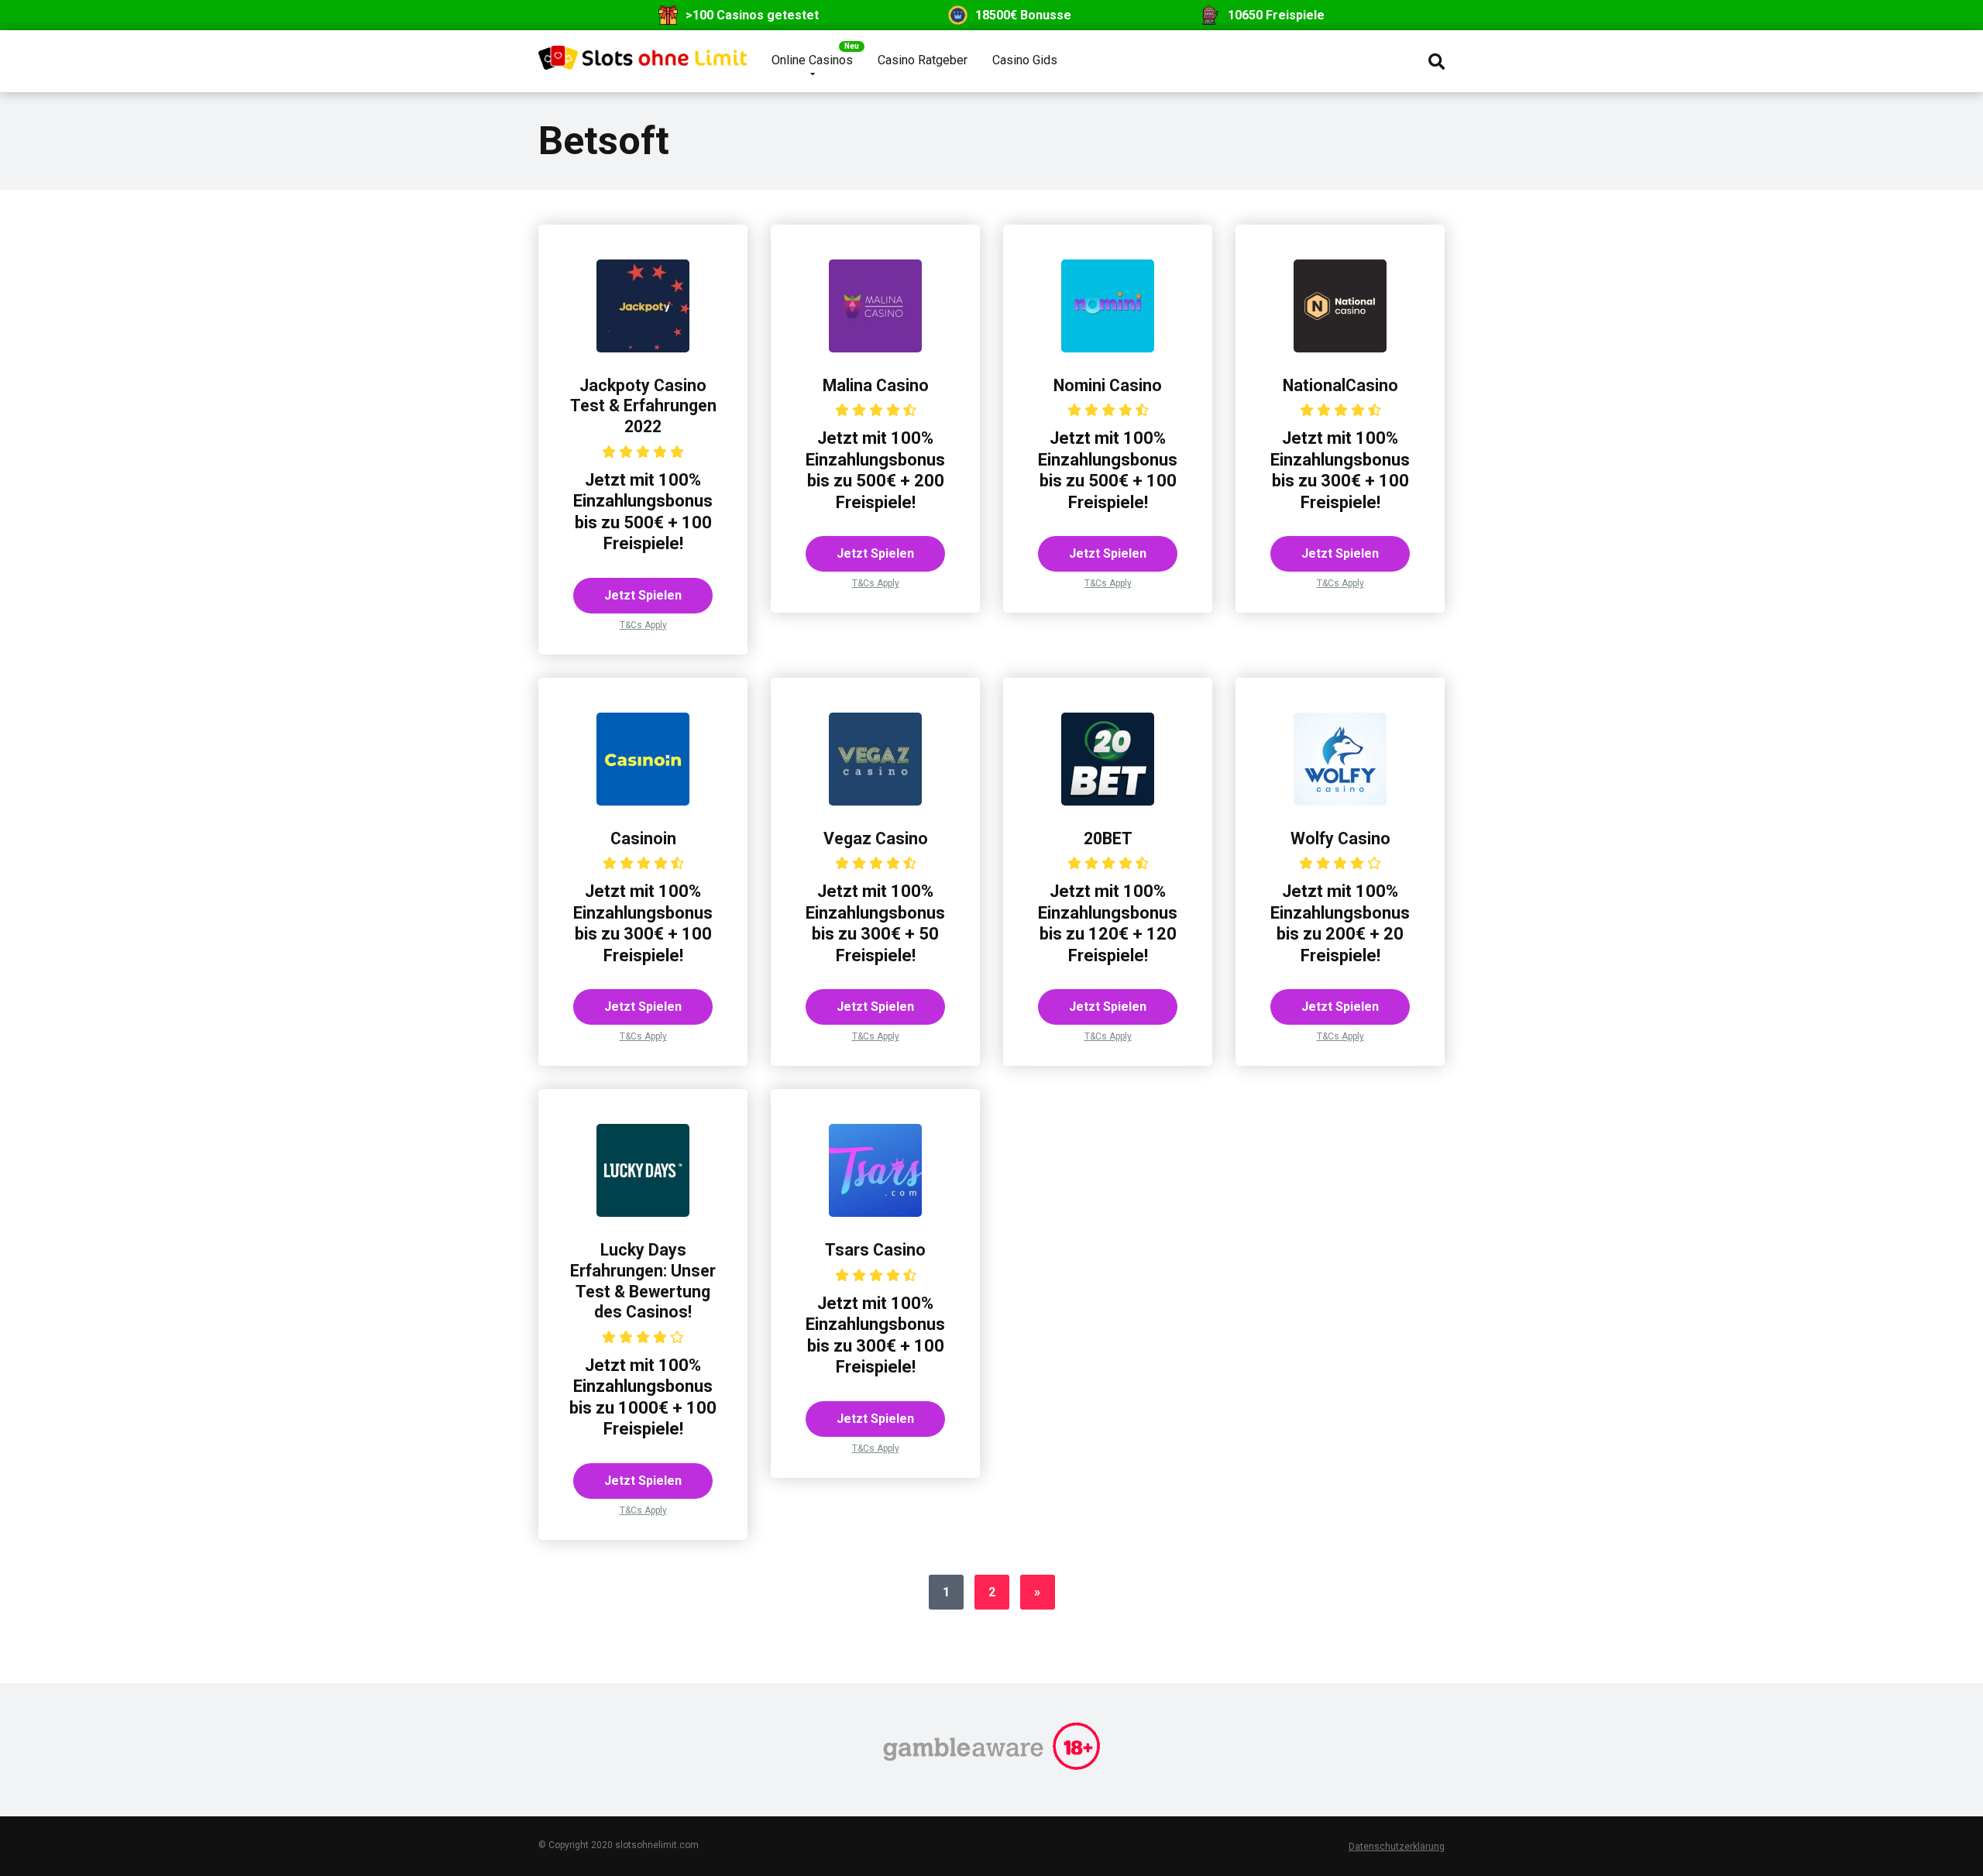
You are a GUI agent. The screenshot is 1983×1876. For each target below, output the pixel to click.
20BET (1108, 838)
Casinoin (643, 838)
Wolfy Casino (1340, 838)
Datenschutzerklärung (1397, 1847)
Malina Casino (876, 385)
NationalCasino (1340, 385)
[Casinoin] (643, 801)
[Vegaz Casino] (875, 801)
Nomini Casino (1108, 385)
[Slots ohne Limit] (643, 52)
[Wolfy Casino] (1340, 801)
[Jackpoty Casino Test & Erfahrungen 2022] (643, 348)
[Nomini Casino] (1108, 348)
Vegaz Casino (876, 838)
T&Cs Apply (643, 625)
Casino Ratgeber (923, 60)
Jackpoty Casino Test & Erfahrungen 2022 (643, 406)
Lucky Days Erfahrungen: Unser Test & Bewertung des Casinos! (643, 1281)
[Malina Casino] (875, 348)
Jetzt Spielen (643, 595)
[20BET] (1108, 801)
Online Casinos (812, 60)
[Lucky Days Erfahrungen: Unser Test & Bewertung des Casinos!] (643, 1213)
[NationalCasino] (1340, 348)
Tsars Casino (875, 1250)
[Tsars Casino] (875, 1213)
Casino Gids (1025, 60)
